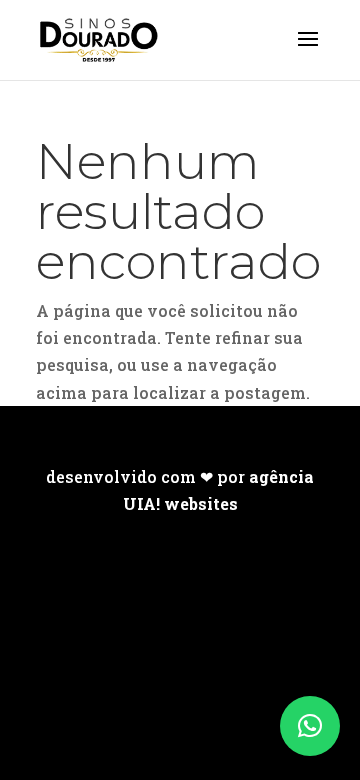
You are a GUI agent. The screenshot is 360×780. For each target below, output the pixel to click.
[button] (310, 726)
